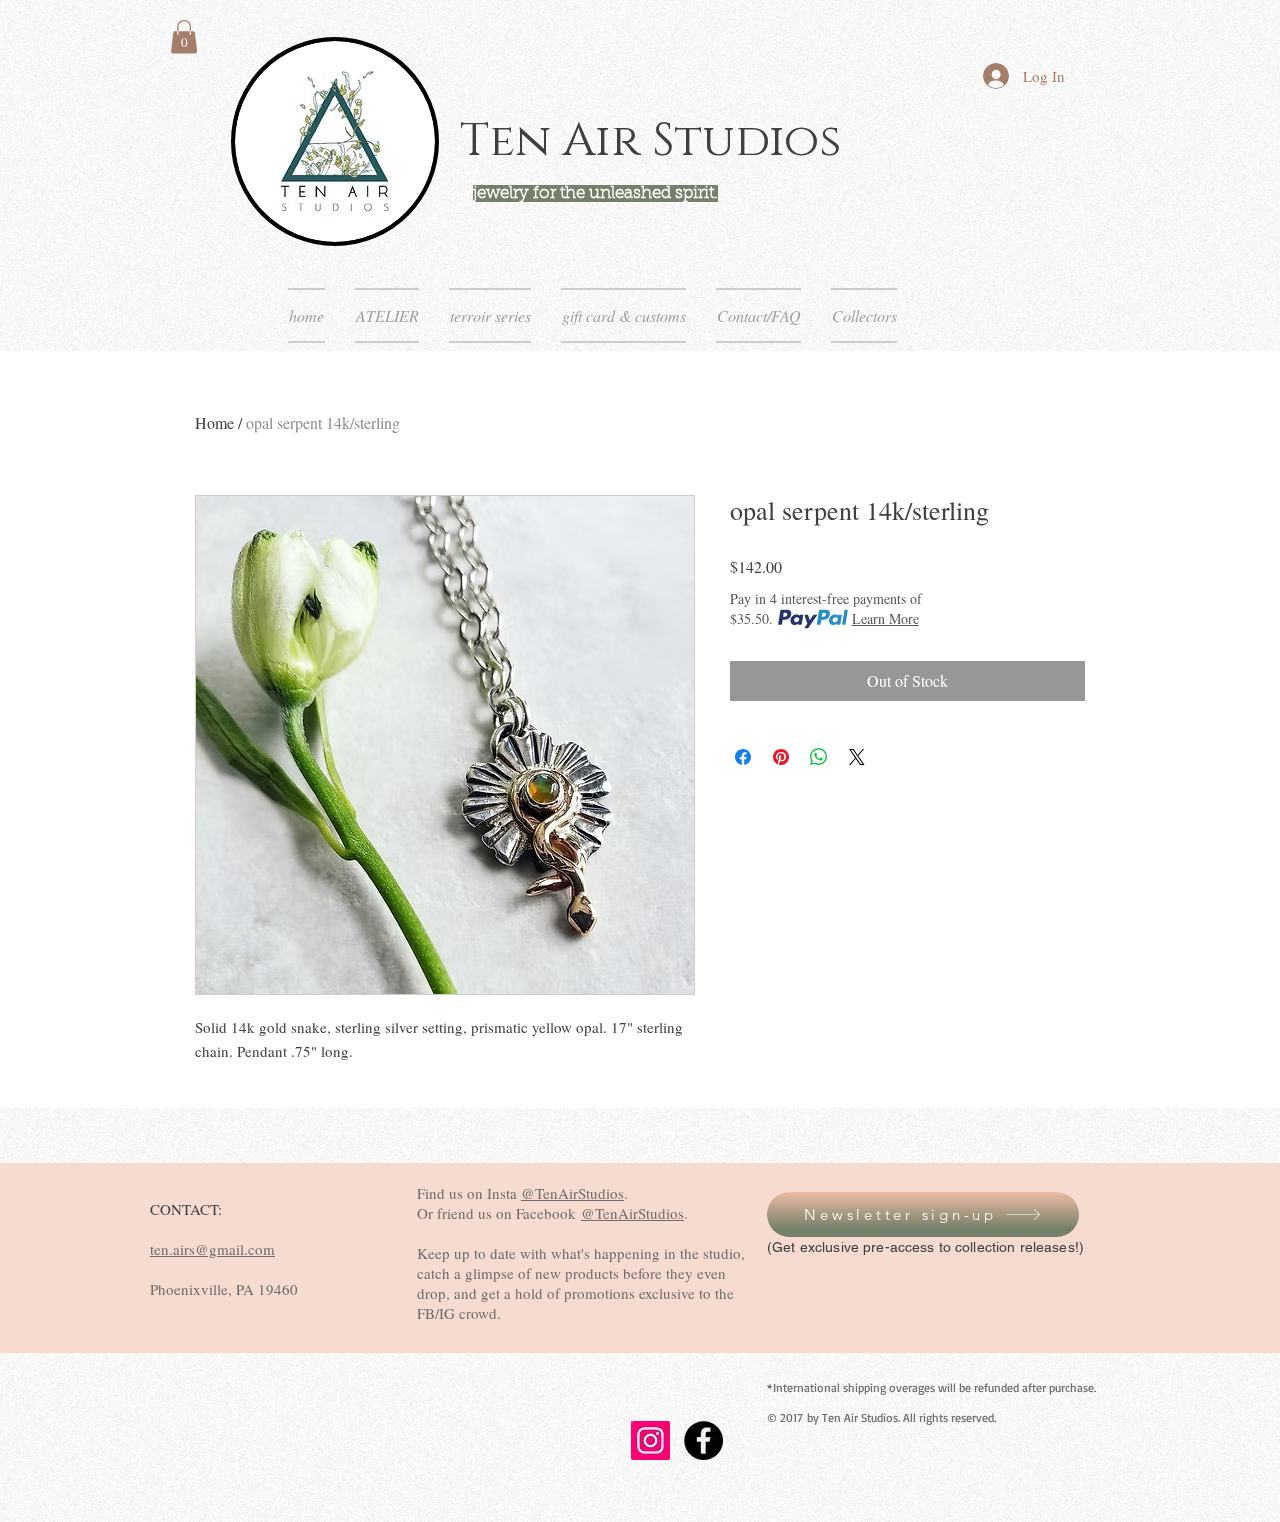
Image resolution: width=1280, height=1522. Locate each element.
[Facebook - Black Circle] (703, 1440)
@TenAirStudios (572, 1193)
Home (214, 422)
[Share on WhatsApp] (819, 757)
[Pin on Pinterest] (781, 757)
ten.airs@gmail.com (212, 1249)
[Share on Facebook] (743, 757)
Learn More (885, 618)
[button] (184, 36)
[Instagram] (650, 1440)
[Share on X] (857, 757)
